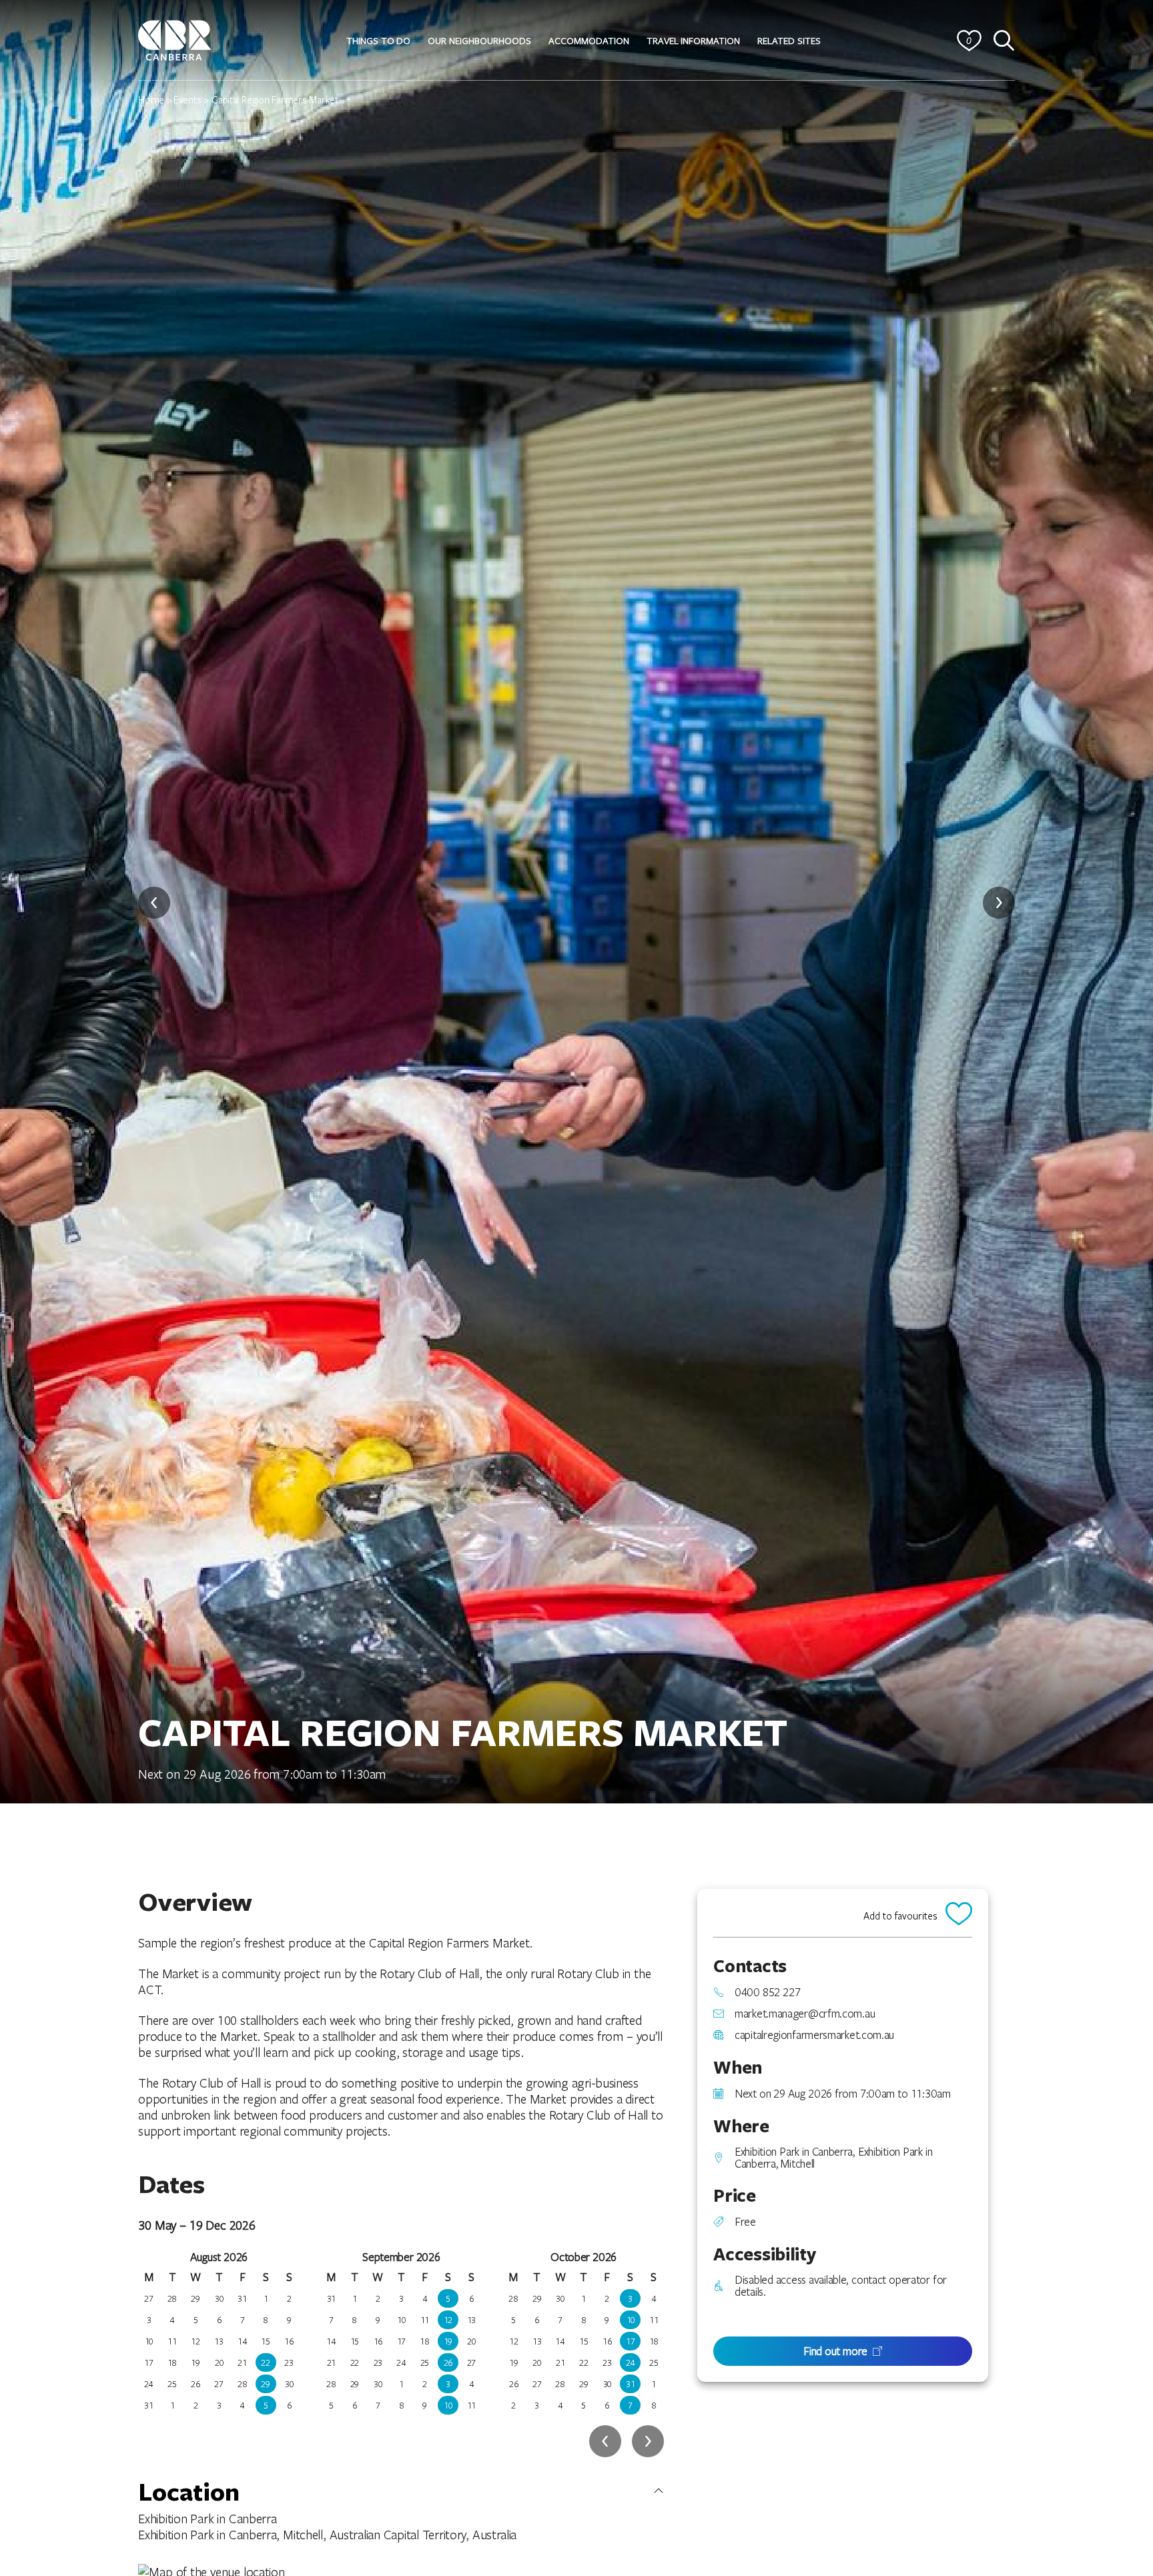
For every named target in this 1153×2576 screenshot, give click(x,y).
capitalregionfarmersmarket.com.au (814, 2035)
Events (187, 99)
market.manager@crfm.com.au (805, 2014)
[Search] (1004, 41)
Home (151, 99)
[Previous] (154, 903)
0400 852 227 (767, 1992)
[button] (378, 41)
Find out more (835, 2351)
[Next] (999, 903)
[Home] (175, 38)
